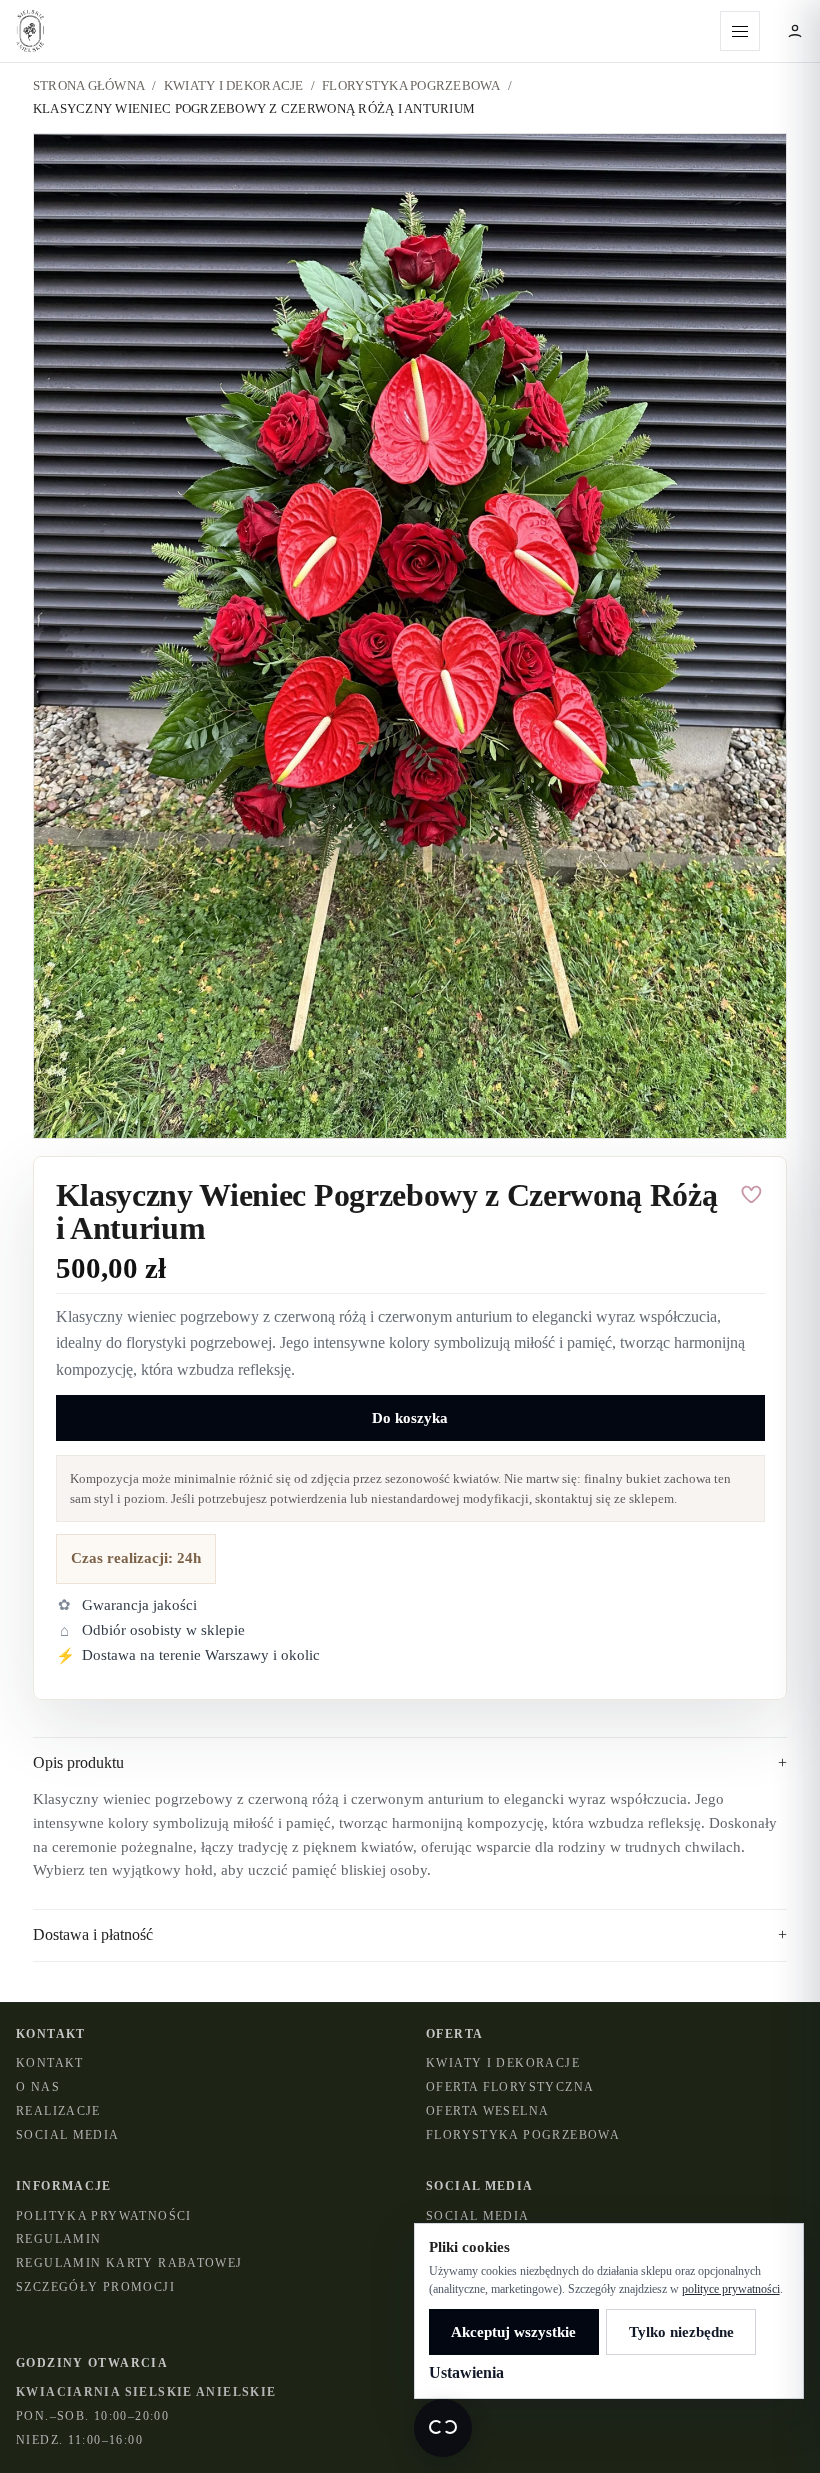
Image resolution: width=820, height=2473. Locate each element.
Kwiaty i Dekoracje (234, 85)
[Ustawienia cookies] (443, 2428)
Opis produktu (410, 1762)
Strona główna (89, 85)
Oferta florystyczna (510, 2087)
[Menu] (740, 31)
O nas (38, 2087)
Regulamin (58, 2239)
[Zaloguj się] (795, 31)
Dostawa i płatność (410, 1934)
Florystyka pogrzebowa (411, 85)
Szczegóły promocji (95, 2287)
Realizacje (58, 2111)
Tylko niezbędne (681, 2331)
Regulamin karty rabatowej (129, 2263)
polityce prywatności (731, 2289)
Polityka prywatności (104, 2216)
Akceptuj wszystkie (513, 2331)
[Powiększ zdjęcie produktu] (410, 636)
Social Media (68, 2135)
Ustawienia (466, 2372)
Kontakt (50, 2063)
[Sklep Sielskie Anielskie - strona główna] (360, 31)
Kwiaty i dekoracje (503, 2063)
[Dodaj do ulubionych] (752, 1195)
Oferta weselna (487, 2111)
